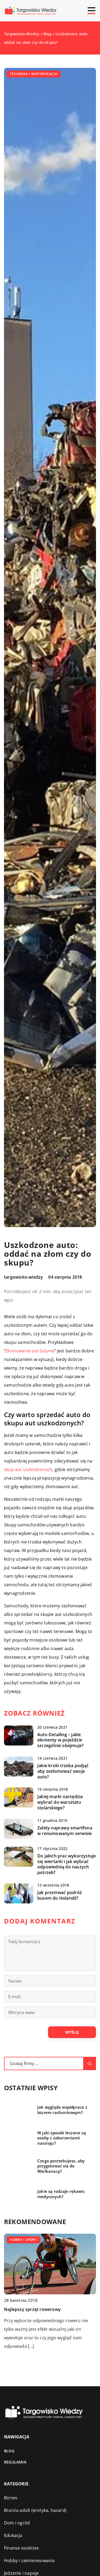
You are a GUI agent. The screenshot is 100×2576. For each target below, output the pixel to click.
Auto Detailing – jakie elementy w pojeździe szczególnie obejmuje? (60, 1740)
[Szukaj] (90, 2063)
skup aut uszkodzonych (28, 1469)
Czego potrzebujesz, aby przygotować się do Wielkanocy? (61, 2166)
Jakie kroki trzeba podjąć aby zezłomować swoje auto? (63, 1771)
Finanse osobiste (21, 2548)
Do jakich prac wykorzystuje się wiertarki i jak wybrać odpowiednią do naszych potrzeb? (67, 1864)
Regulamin (15, 2462)
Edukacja (13, 2535)
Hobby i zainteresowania (29, 2561)
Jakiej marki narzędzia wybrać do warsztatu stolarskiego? (60, 1802)
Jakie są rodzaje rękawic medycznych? (61, 2194)
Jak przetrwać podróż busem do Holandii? (60, 1895)
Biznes (11, 2498)
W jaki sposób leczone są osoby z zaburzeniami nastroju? (62, 2138)
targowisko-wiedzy (23, 1277)
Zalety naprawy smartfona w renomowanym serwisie (65, 1831)
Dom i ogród (17, 2523)
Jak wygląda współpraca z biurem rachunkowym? (62, 2110)
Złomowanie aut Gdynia (30, 1351)
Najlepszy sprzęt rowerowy (32, 2309)
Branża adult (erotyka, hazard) (35, 2510)
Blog (9, 2451)
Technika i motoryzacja (34, 74)
